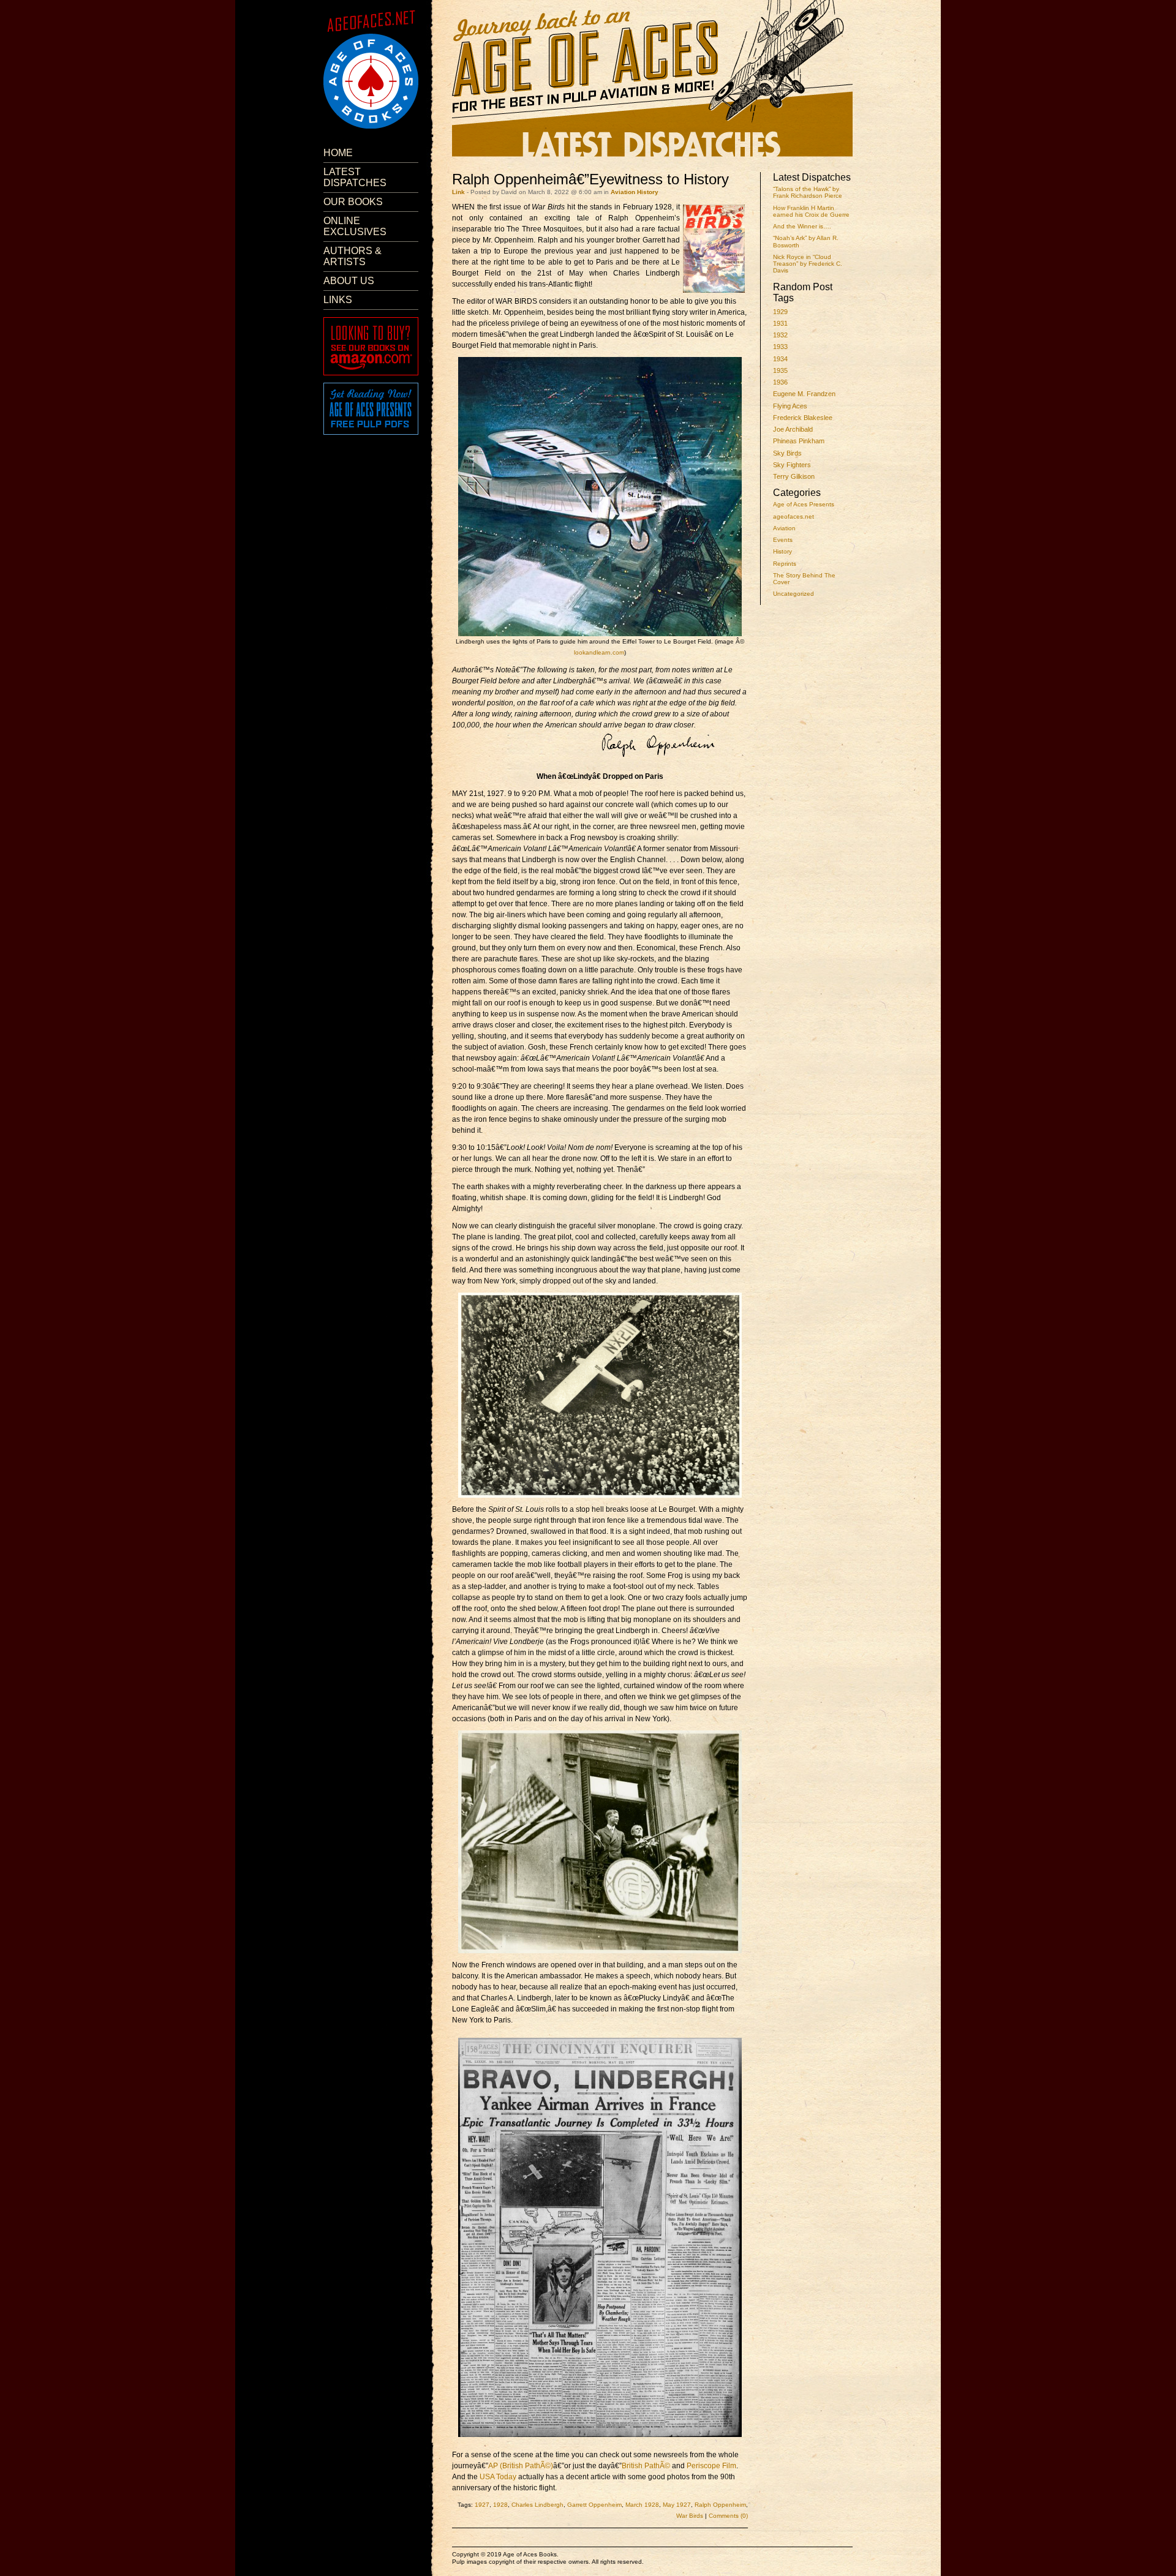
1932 (780, 335)
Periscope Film (711, 2466)
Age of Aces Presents (804, 504)
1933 (780, 347)
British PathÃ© (646, 2466)
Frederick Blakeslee (803, 418)
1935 (780, 370)
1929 (780, 312)
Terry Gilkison (794, 476)
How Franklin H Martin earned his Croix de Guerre (811, 211)
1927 (482, 2505)
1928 (500, 2505)
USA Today (498, 2477)
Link (458, 192)
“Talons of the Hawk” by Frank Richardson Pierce (808, 192)
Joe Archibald (793, 429)
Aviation (784, 528)
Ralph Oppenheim (720, 2505)
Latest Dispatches (355, 177)
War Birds (690, 2516)
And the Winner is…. (802, 226)
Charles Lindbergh (537, 2505)
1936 (780, 382)
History (782, 551)
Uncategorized (793, 594)
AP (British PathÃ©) (521, 2466)
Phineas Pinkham (799, 441)
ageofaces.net (793, 516)
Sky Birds (787, 453)
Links (338, 300)
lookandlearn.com (599, 652)
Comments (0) (728, 2516)
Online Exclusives (355, 226)
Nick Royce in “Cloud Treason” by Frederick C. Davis (808, 264)
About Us (349, 281)
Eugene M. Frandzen (804, 394)
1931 (780, 323)
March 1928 (642, 2505)
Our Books (353, 202)
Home (338, 153)
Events (783, 540)
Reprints (785, 564)
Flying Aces (790, 406)
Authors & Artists (352, 256)
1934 (780, 359)
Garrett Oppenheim (594, 2505)
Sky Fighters (792, 465)
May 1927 (677, 2505)
